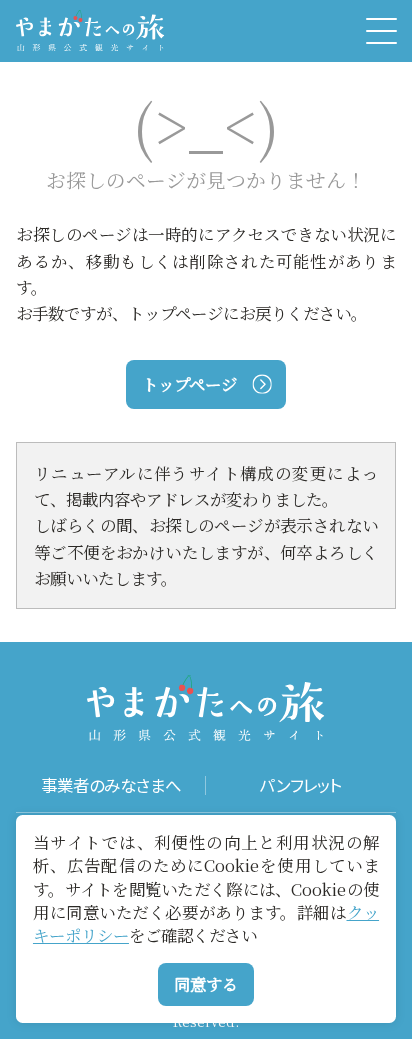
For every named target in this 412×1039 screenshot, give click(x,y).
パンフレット (300, 786)
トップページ (189, 384)
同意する (206, 984)
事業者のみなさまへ (111, 786)
